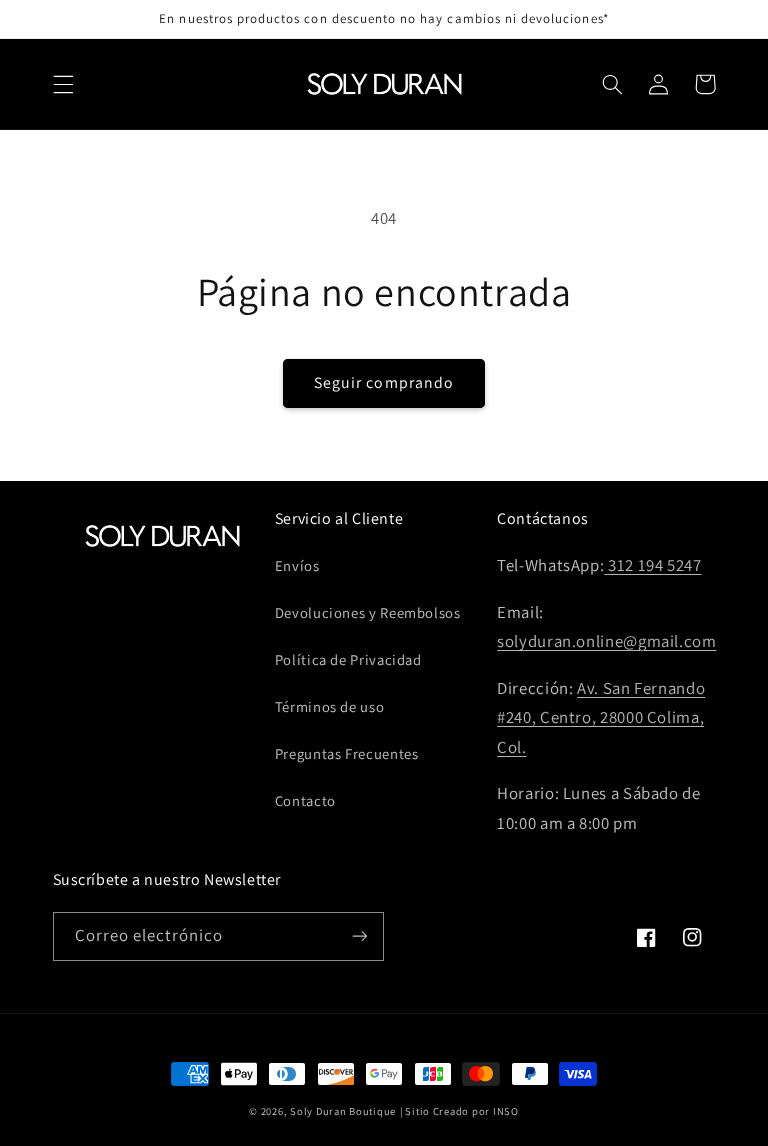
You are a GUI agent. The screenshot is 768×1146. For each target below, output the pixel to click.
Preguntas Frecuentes (347, 753)
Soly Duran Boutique (343, 1111)
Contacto (305, 800)
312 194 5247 (652, 565)
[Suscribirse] (360, 936)
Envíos (297, 565)
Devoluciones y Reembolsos (368, 612)
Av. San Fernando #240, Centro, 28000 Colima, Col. (601, 717)
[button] (63, 84)
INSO (506, 1111)
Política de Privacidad (348, 659)
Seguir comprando (384, 382)
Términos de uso (329, 706)
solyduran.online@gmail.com (606, 641)
